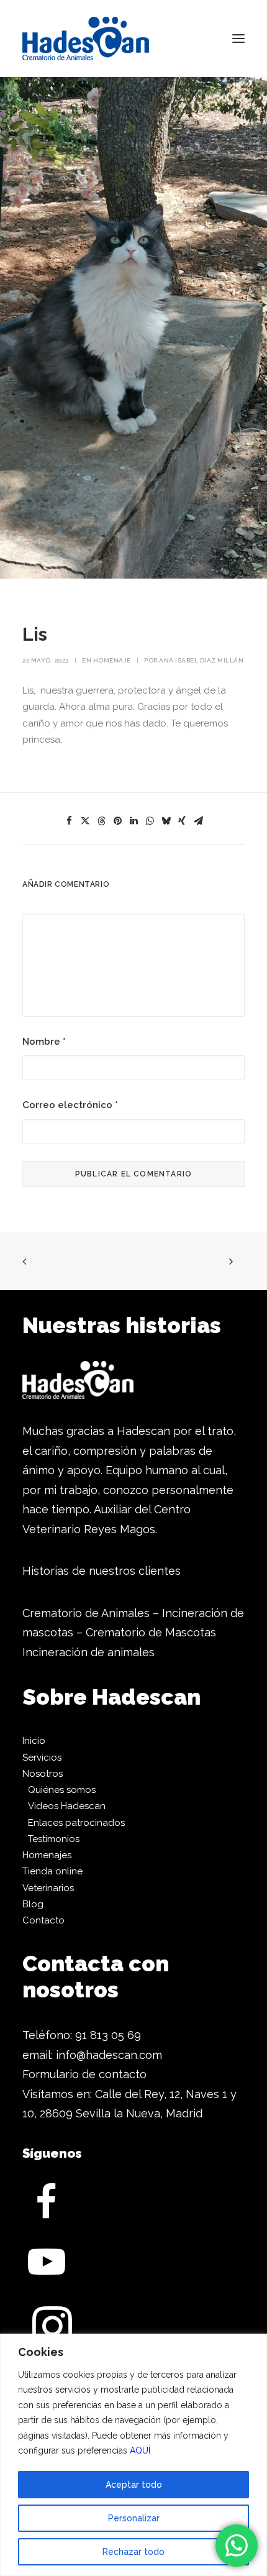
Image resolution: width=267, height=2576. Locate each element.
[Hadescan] (86, 39)
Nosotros (43, 1774)
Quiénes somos (62, 1790)
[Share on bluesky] (166, 821)
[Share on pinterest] (117, 821)
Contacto (43, 1920)
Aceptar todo (134, 2485)
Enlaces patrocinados (76, 1823)
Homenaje (112, 660)
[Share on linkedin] (133, 821)
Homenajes (47, 1855)
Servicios (42, 1758)
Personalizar (134, 2518)
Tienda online (52, 1871)
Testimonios (54, 1839)
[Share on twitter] (85, 821)
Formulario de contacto (84, 2074)
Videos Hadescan (67, 1806)
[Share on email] (198, 821)
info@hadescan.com (109, 2055)
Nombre (44, 1042)
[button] (238, 39)
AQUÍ (140, 2450)
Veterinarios (48, 1888)
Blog (33, 1904)
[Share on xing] (182, 821)
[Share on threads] (101, 821)
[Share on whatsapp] (150, 821)
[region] (133, 2455)
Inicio (34, 1741)
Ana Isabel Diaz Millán (201, 660)
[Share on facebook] (69, 821)
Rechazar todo (133, 2552)
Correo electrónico (70, 1105)
